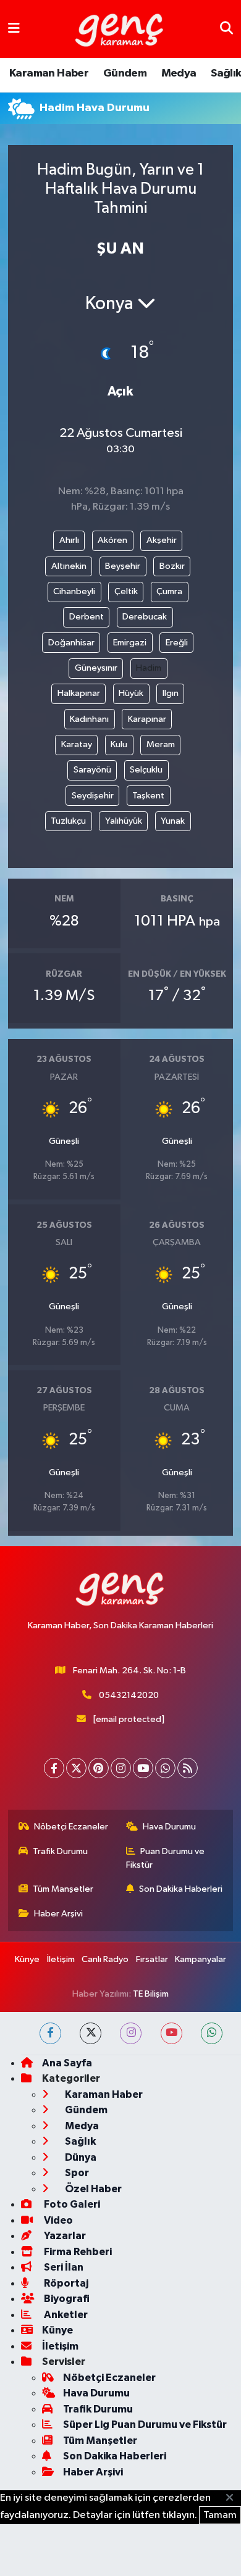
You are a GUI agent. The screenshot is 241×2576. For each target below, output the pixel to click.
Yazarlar (64, 2236)
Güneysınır (96, 668)
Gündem (125, 73)
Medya (179, 73)
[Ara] (226, 29)
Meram (161, 744)
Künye (27, 1959)
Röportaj (65, 2283)
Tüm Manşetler (63, 1889)
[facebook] (50, 2033)
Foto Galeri (71, 2204)
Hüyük (131, 693)
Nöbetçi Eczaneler (71, 1827)
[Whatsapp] (165, 1768)
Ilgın (171, 693)
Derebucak (145, 617)
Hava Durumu (169, 1827)
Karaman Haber (49, 73)
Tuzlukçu (68, 821)
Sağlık (226, 73)
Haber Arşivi (58, 1914)
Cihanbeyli (74, 591)
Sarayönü (92, 770)
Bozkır (172, 566)
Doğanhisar (71, 643)
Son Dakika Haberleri (181, 1889)
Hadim (149, 668)
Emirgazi (130, 643)
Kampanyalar (201, 1959)
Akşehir (162, 540)
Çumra (169, 591)
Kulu (119, 744)
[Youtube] (143, 1768)
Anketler (65, 2315)
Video (57, 2220)
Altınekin (69, 566)
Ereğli (177, 643)
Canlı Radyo (105, 1959)
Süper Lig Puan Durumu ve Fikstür (145, 2425)
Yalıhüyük (124, 821)
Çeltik (126, 591)
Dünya (80, 2157)
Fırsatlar (152, 1959)
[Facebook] (54, 1768)
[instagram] (131, 2033)
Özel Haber (92, 2189)
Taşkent (148, 796)
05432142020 (129, 1695)
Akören (112, 540)
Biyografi (66, 2299)
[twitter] (91, 2033)
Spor (76, 2173)
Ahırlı (69, 540)
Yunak (173, 821)
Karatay (77, 744)
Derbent (87, 617)
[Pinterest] (99, 1768)
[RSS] (188, 1768)
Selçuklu (146, 770)
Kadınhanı (89, 719)
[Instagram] (121, 1768)
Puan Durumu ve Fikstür (166, 1858)
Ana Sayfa (67, 2063)
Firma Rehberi (77, 2252)
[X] (76, 1768)
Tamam (220, 2515)
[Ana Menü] (14, 29)
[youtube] (171, 2033)
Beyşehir (123, 566)
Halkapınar (79, 693)
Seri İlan (63, 2267)
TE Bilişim (151, 1994)
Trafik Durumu (60, 1851)
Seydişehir (93, 796)
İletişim (61, 1959)
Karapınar (147, 719)
